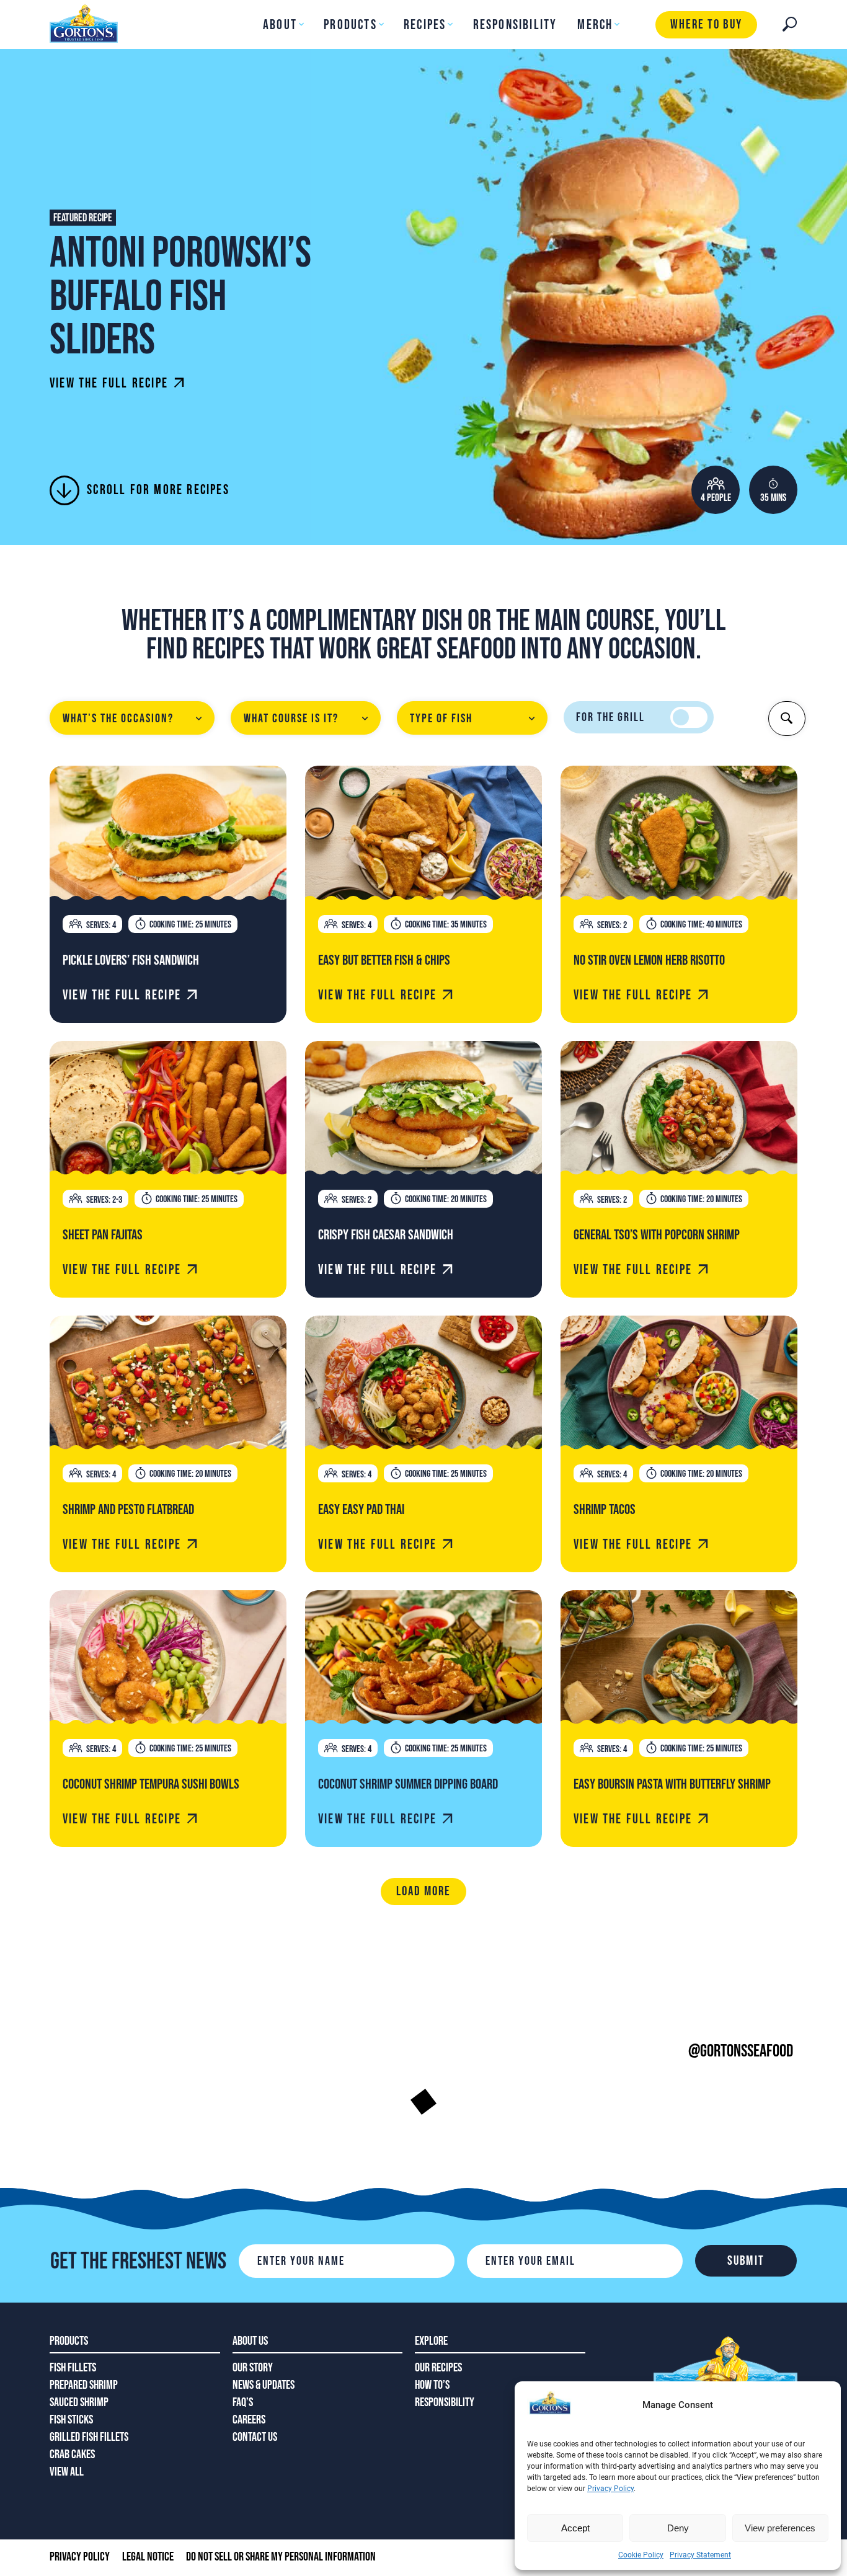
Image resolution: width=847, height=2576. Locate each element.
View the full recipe (109, 383)
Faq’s (243, 2402)
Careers (249, 2420)
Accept (575, 2528)
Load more (424, 1891)
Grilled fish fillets (89, 2437)
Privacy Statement (700, 2555)
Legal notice (148, 2557)
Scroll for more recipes (158, 490)
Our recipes (438, 2368)
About (280, 25)
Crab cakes (72, 2454)
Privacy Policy (610, 2489)
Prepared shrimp (84, 2385)
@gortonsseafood (741, 2051)
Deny (678, 2528)
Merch (595, 25)
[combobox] (132, 718)
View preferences (780, 2528)
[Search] (790, 24)
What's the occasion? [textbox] (118, 719)
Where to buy (706, 24)
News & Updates (264, 2385)
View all (67, 2472)
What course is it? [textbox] (291, 719)
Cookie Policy (641, 2555)
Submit (746, 2261)
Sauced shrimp (79, 2402)
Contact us (255, 2437)
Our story (253, 2368)
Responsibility (515, 25)
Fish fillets (73, 2368)
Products (350, 25)
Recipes (425, 25)
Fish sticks (71, 2420)
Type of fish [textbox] (441, 719)
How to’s (432, 2385)
